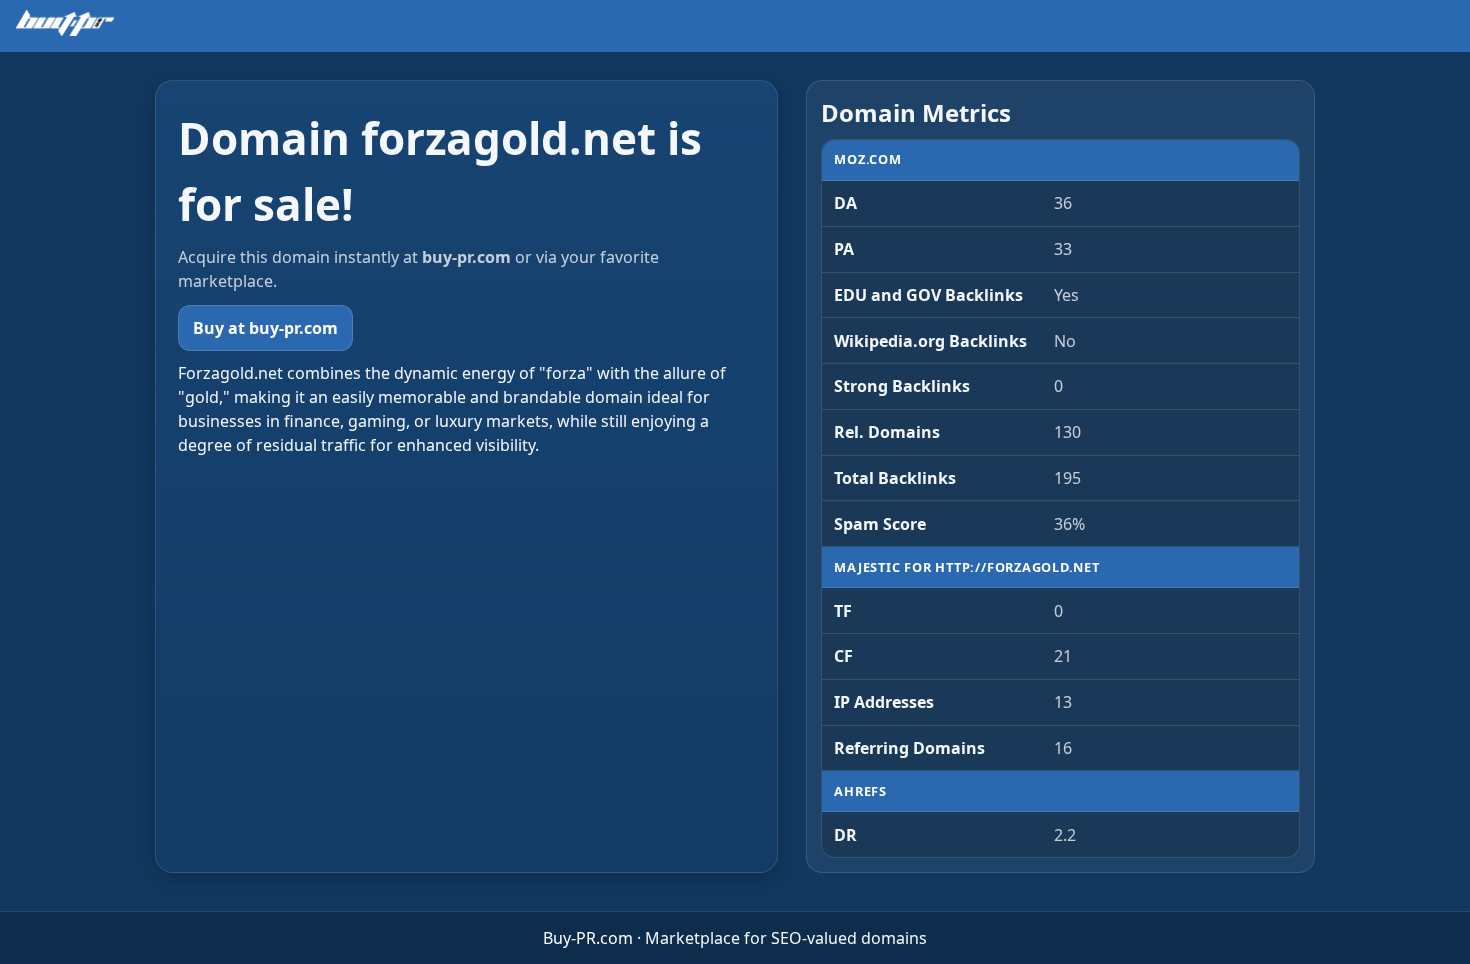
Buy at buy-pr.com (265, 328)
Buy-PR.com (588, 938)
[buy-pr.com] (65, 23)
